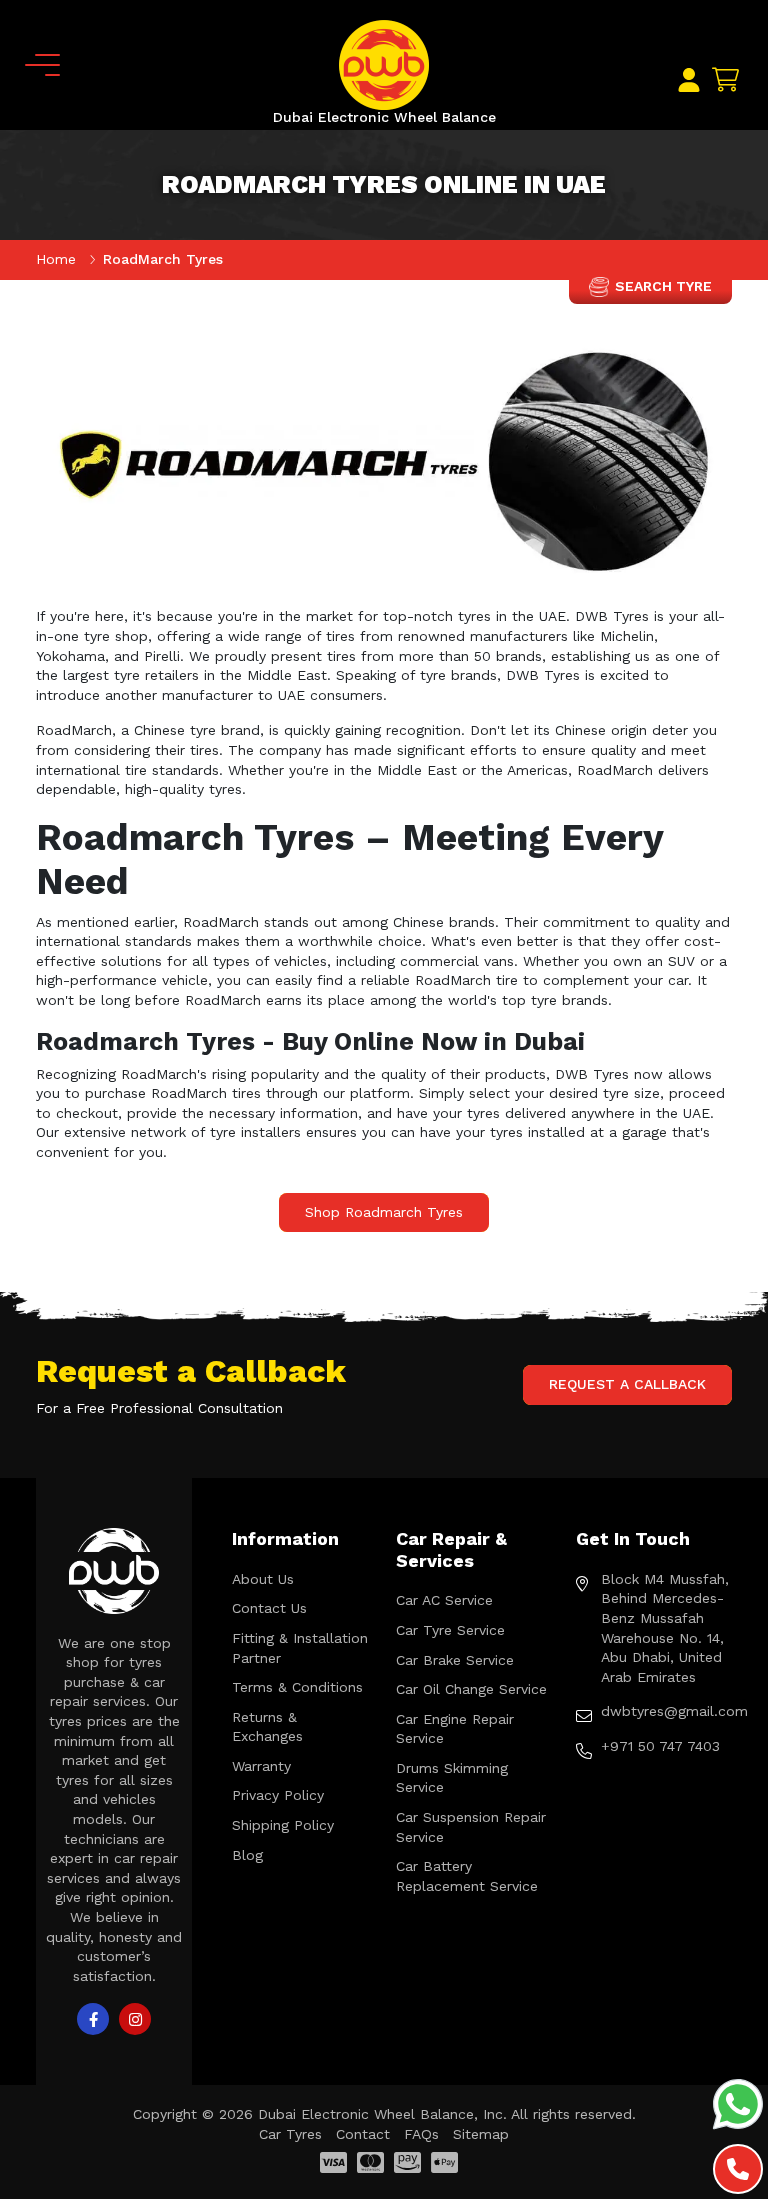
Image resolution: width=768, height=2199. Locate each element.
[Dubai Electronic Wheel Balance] (384, 64)
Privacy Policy (278, 1795)
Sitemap (481, 2134)
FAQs (421, 2134)
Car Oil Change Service (471, 1689)
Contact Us (269, 1608)
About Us (263, 1579)
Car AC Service (444, 1600)
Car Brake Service (455, 1660)
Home (58, 259)
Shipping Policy (283, 1825)
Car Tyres (290, 2134)
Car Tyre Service (450, 1630)
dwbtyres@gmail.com (666, 1711)
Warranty (261, 1766)
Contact (363, 2134)
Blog (247, 1855)
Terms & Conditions (297, 1687)
